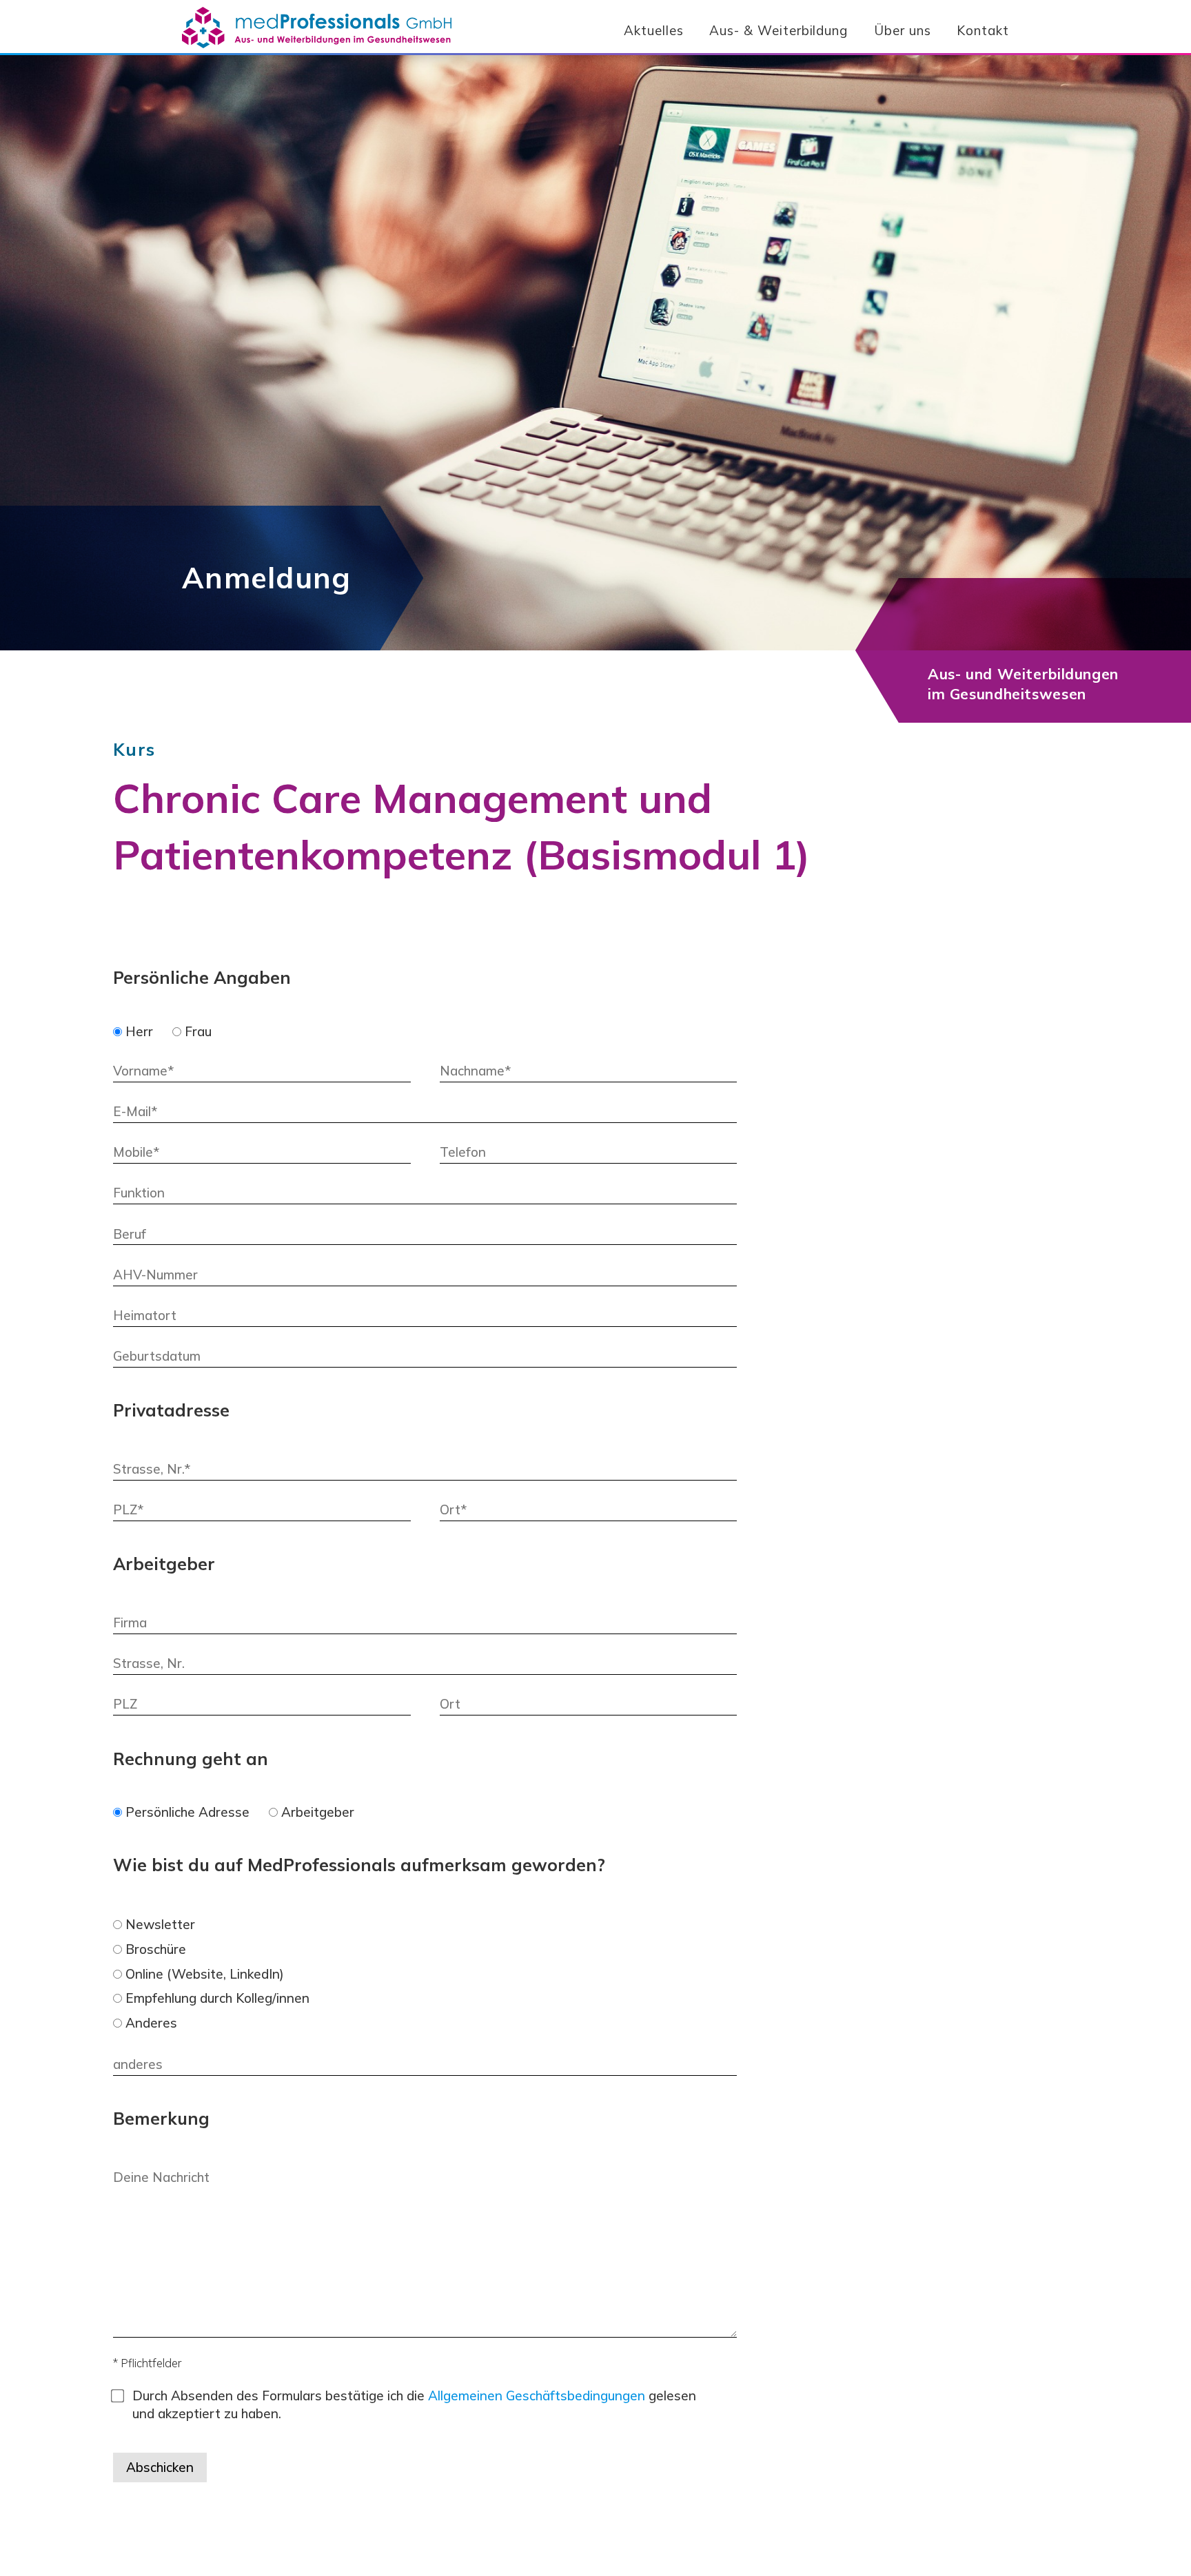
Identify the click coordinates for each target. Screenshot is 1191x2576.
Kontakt (983, 30)
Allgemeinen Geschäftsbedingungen (537, 2395)
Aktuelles (654, 30)
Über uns (903, 30)
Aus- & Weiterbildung (778, 30)
